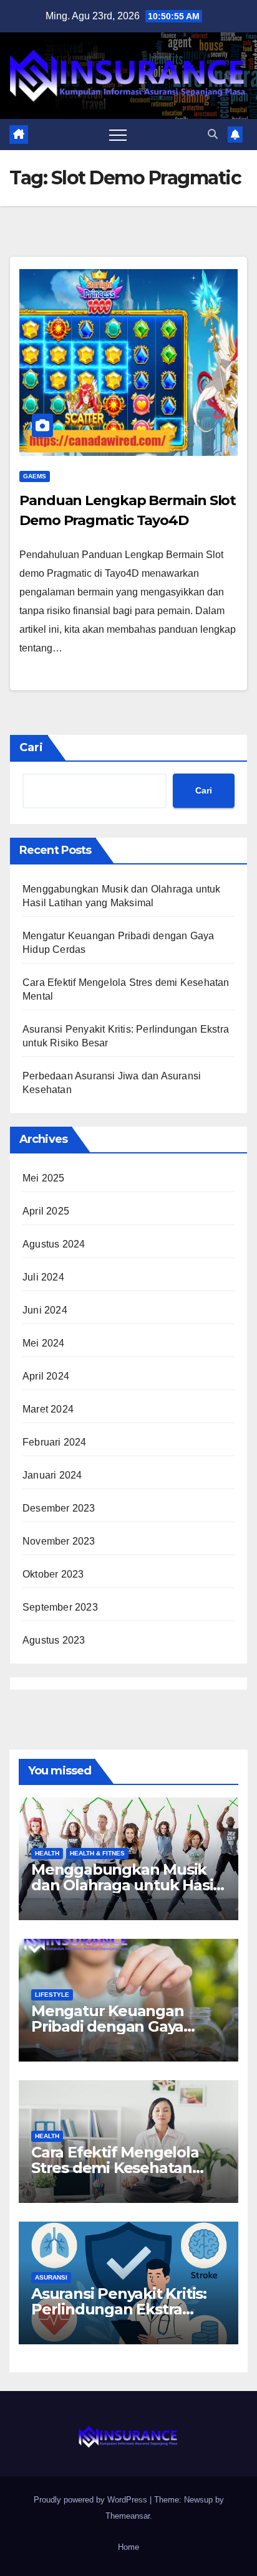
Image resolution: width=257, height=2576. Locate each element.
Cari (31, 747)
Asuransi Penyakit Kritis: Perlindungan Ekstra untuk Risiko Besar (119, 2309)
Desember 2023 (59, 1508)
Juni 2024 (45, 1310)
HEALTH (47, 1853)
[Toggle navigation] (118, 135)
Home (128, 2547)
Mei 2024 (44, 1343)
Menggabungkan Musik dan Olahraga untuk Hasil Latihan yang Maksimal (124, 1885)
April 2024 (46, 1376)
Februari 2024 (55, 1442)
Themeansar (128, 2516)
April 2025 (46, 1211)
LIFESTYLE (52, 1995)
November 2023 (59, 1541)
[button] (213, 134)
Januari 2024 (52, 1475)
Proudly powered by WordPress (92, 2500)
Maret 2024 (48, 1409)
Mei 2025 (44, 1178)
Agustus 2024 (54, 1244)
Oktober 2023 (53, 1574)
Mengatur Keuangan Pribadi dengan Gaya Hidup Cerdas (108, 2026)
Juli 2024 (43, 1277)
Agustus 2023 (54, 1640)
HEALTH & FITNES (97, 1853)
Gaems (35, 476)
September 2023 (60, 1607)
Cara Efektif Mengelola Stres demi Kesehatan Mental (115, 2168)
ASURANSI (51, 2277)
